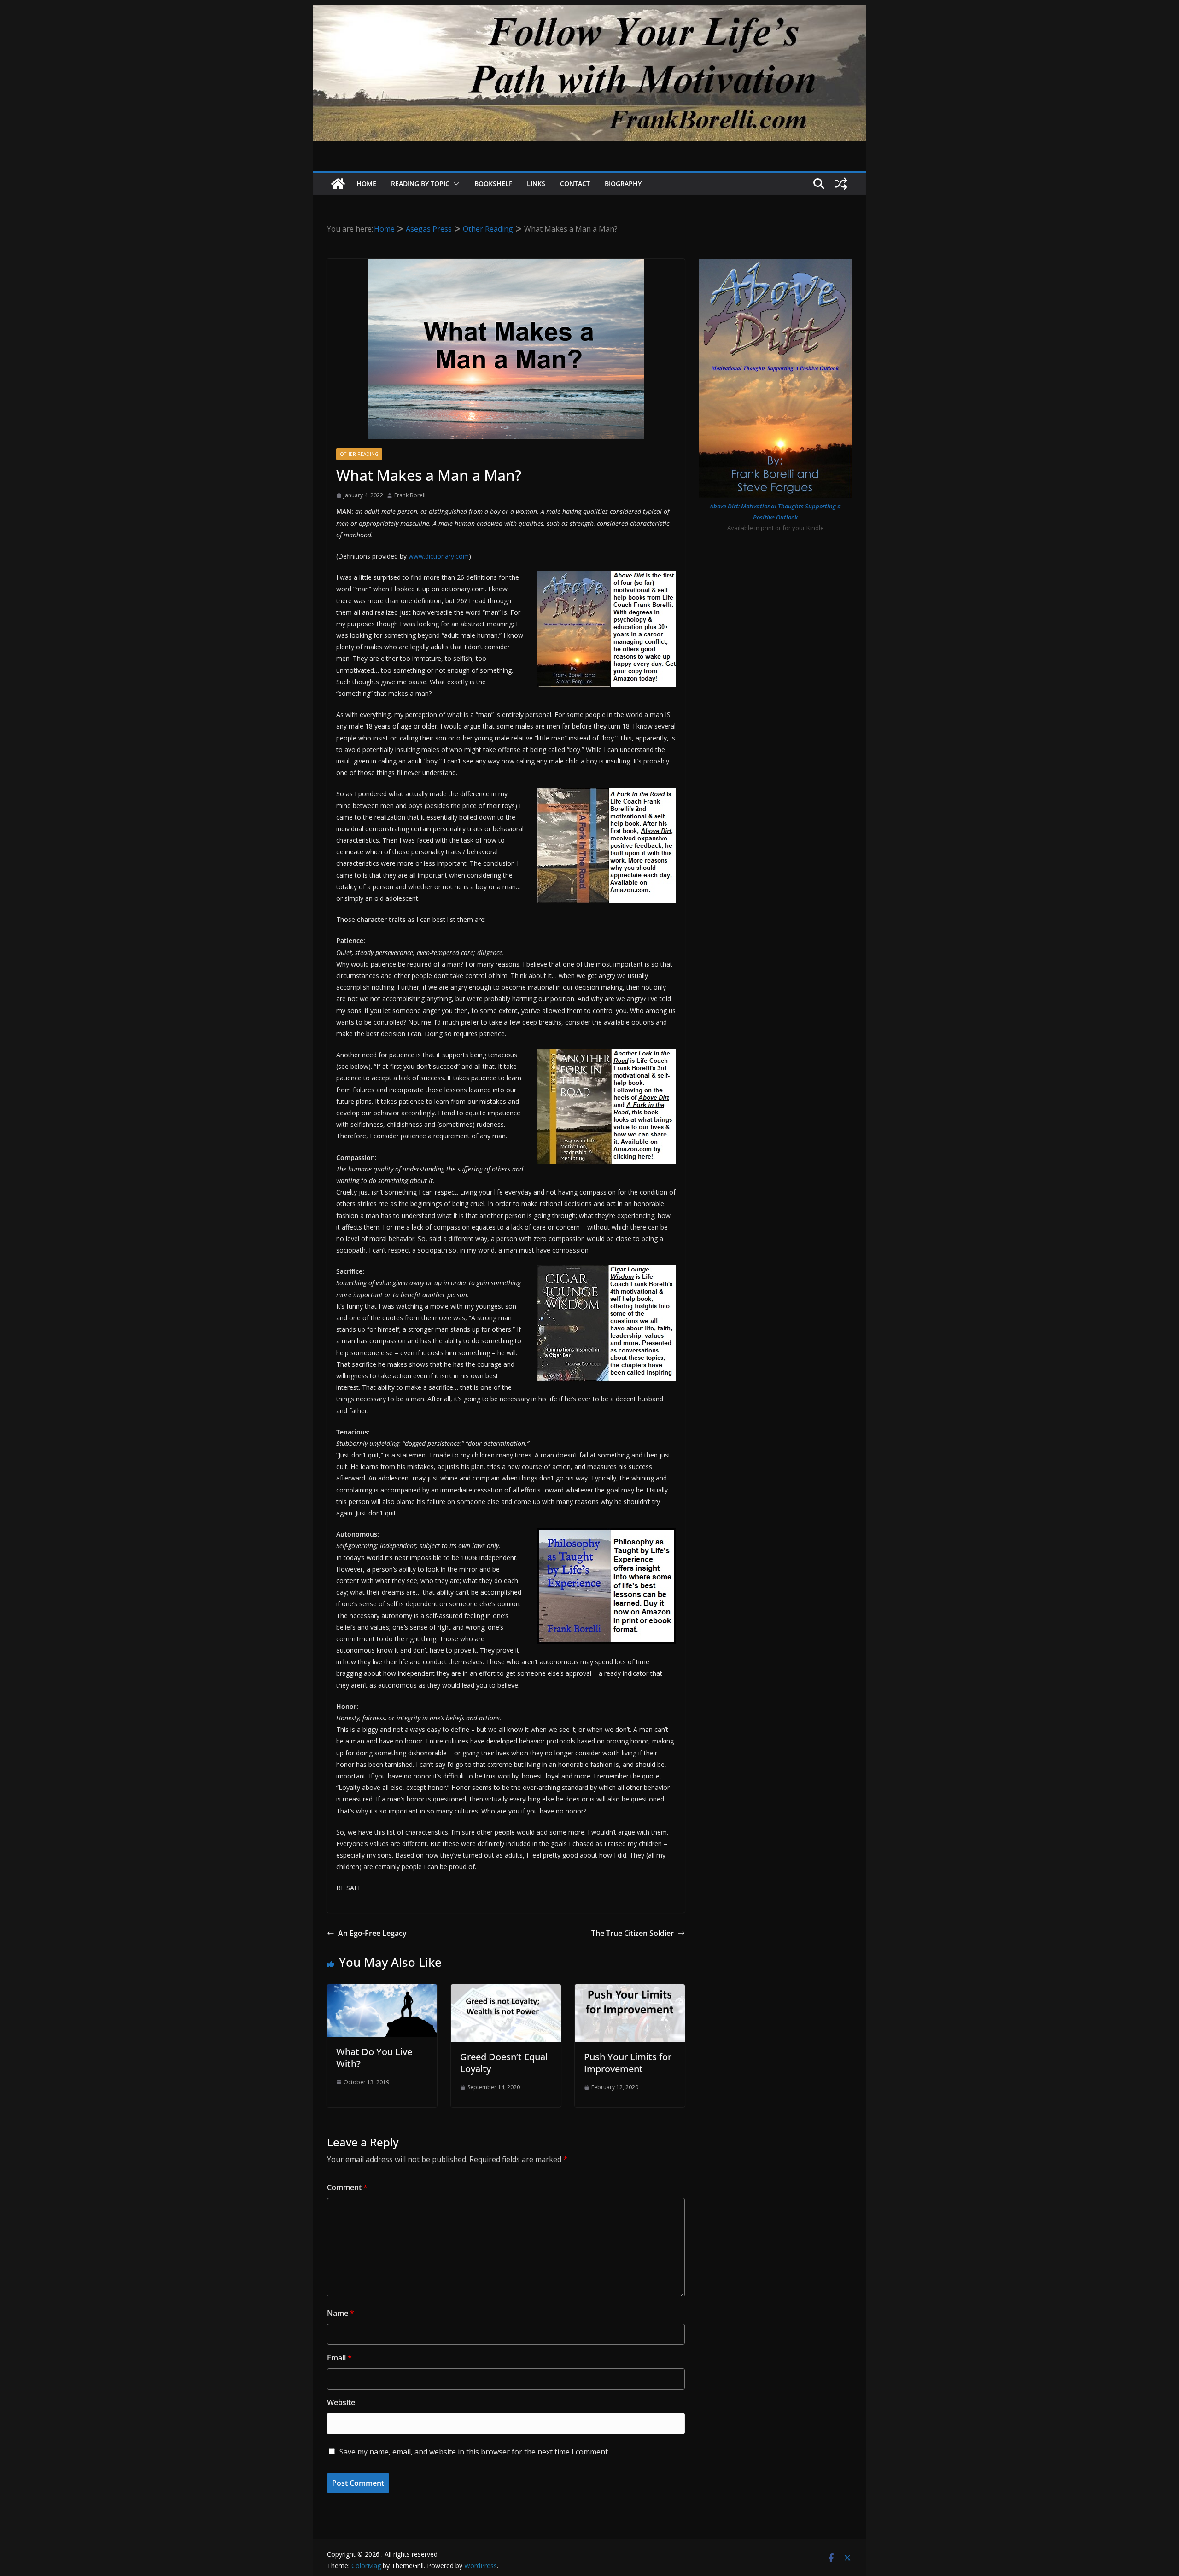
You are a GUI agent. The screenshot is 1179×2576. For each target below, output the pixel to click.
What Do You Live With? (374, 2058)
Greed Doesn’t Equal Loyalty (504, 2063)
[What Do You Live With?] (382, 1991)
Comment (347, 2187)
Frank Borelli (411, 495)
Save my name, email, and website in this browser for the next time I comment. (474, 2452)
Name (341, 2313)
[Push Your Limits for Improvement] (630, 1991)
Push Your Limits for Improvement (628, 2063)
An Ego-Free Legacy (372, 1933)
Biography (623, 184)
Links (536, 184)
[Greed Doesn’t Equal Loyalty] (506, 1991)
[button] (455, 184)
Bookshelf (493, 184)
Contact (575, 184)
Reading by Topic (420, 184)
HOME (366, 184)
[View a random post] (841, 184)
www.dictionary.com (439, 556)
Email (339, 2358)
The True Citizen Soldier (633, 1933)
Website (341, 2402)
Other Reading (359, 454)
